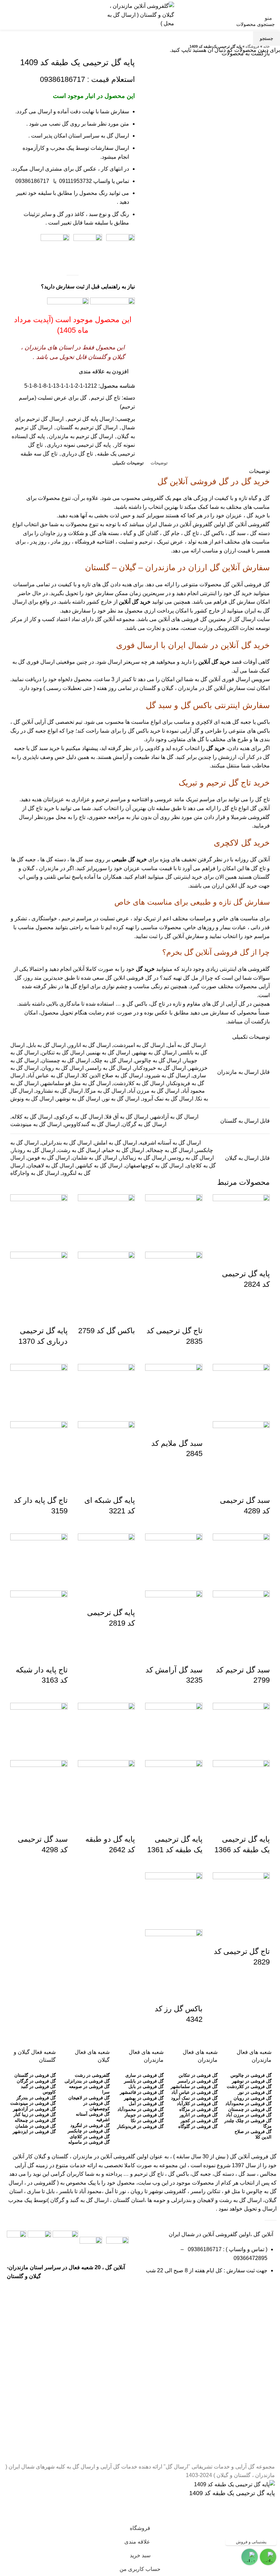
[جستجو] (5, 15)
